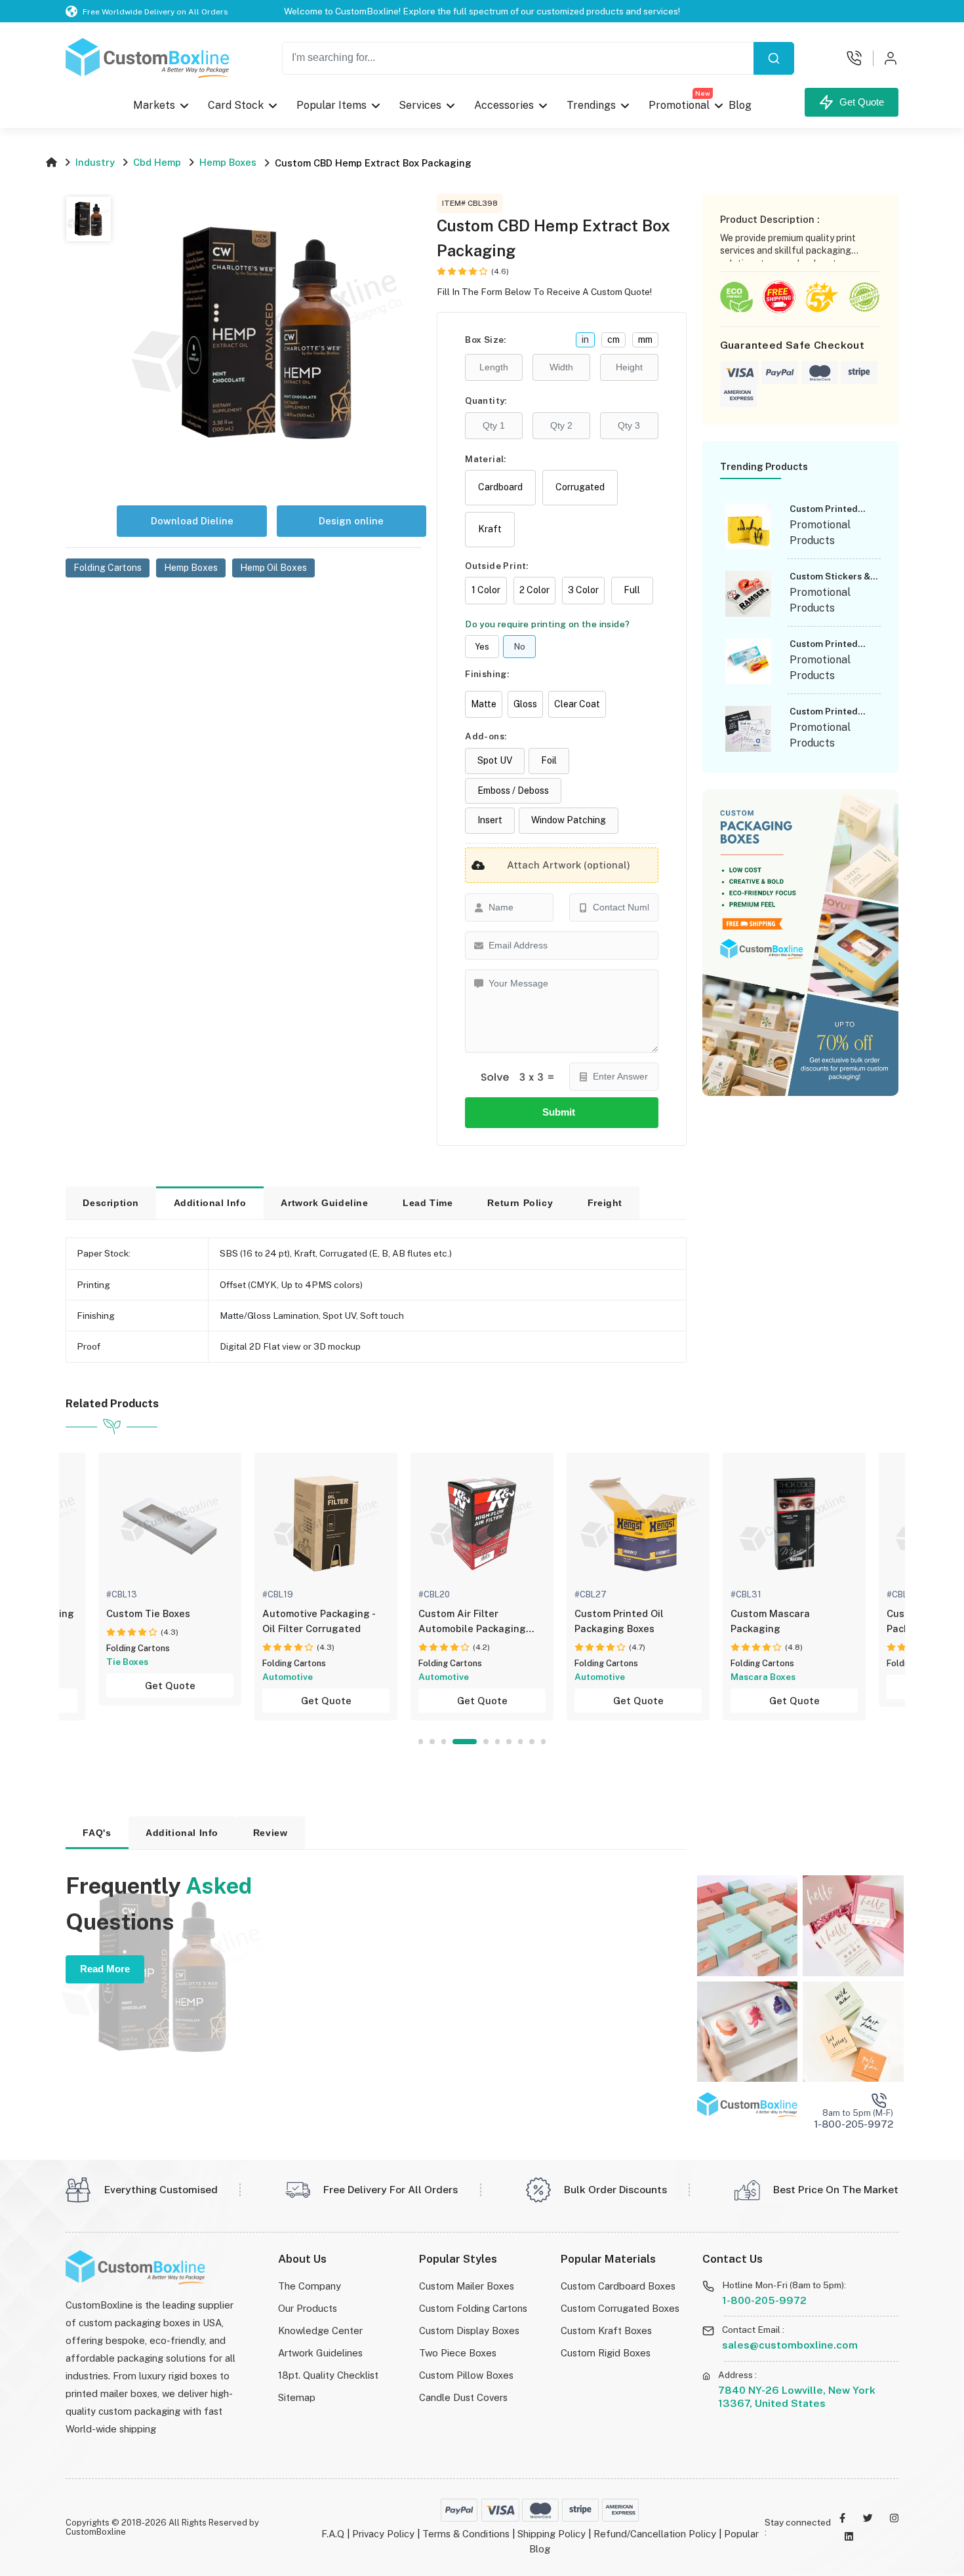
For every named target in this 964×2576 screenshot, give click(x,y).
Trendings (591, 105)
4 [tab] (465, 1741)
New (703, 93)
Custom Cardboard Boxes (618, 2286)
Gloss (525, 704)
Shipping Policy (552, 2534)
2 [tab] (432, 1741)
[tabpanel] (482, 1587)
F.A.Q (333, 2534)
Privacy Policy (383, 2534)
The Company (310, 2286)
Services (420, 105)
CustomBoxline (96, 2532)
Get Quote (859, 102)
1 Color (486, 590)
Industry (95, 162)
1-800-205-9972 (764, 2300)
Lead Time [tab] (428, 1203)
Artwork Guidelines (320, 2353)
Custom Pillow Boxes (466, 2375)
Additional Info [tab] (210, 1203)
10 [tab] (543, 1741)
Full (632, 590)
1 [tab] (421, 1741)
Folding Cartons (138, 1648)
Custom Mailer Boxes (467, 2286)
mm (645, 340)
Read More (105, 1969)
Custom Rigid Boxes (606, 2353)
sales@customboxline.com (790, 2345)
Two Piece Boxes (458, 2353)
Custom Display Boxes (469, 2331)
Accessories (504, 105)
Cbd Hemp (157, 162)
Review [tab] (271, 1833)
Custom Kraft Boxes (606, 2331)
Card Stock (236, 105)
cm (613, 340)
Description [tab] (111, 1203)
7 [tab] (509, 1741)
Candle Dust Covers (463, 2397)
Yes (482, 647)
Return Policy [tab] (520, 1203)
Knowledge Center (320, 2331)
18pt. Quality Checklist (328, 2375)
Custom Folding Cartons (473, 2308)
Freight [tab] (605, 1203)
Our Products (308, 2308)
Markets (154, 105)
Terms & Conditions (466, 2534)
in (585, 340)
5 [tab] (486, 1741)
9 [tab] (532, 1741)
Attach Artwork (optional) (569, 865)
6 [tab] (497, 1741)
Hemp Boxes (228, 162)
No (520, 647)
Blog (740, 105)
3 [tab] (444, 1741)
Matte (484, 704)
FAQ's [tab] (97, 1833)
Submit (561, 1112)
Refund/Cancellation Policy (655, 2534)
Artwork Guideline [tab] (324, 1203)
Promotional (679, 102)
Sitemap (297, 2397)
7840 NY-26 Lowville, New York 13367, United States (797, 2397)
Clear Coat (577, 704)
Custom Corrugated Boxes (620, 2308)
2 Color (534, 590)
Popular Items (331, 105)
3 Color (583, 590)
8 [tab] (520, 1741)
